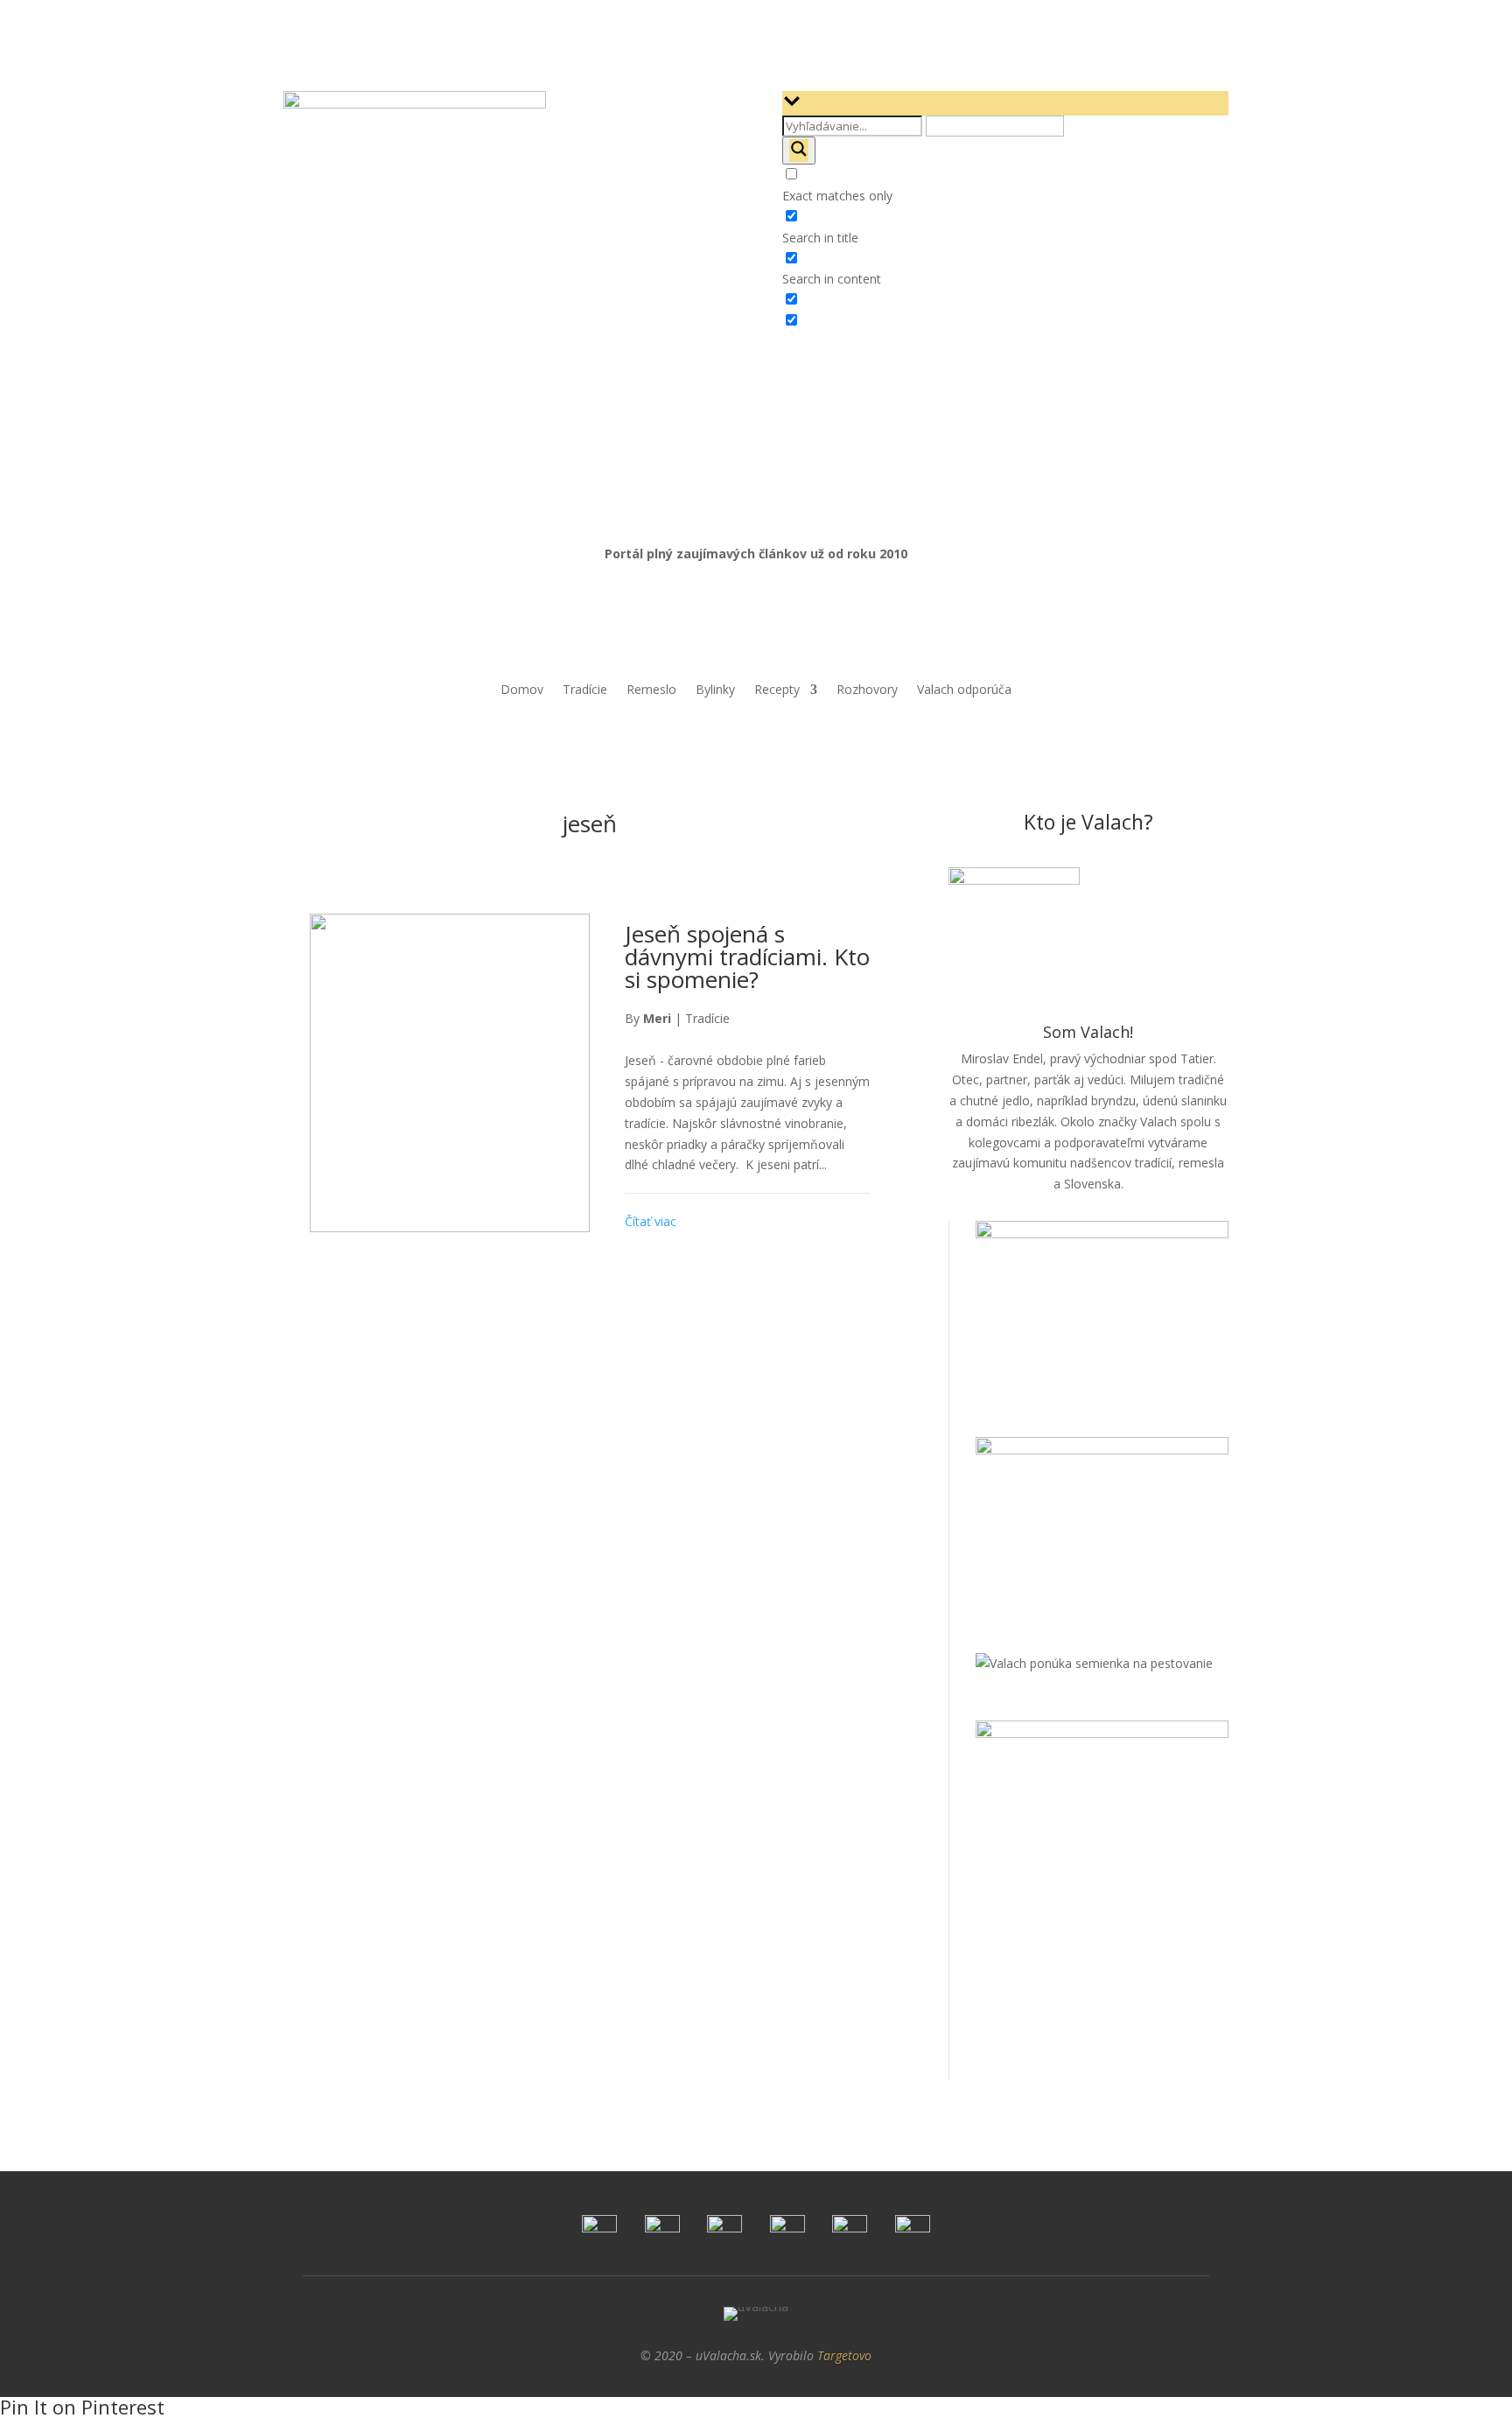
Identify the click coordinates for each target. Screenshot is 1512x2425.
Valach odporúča (964, 690)
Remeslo (651, 690)
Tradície (585, 690)
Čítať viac (651, 1221)
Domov (522, 690)
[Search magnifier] (799, 151)
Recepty (777, 690)
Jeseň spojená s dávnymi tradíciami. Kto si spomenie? (747, 957)
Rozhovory (867, 690)
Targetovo (844, 2355)
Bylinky (715, 690)
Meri (657, 1018)
